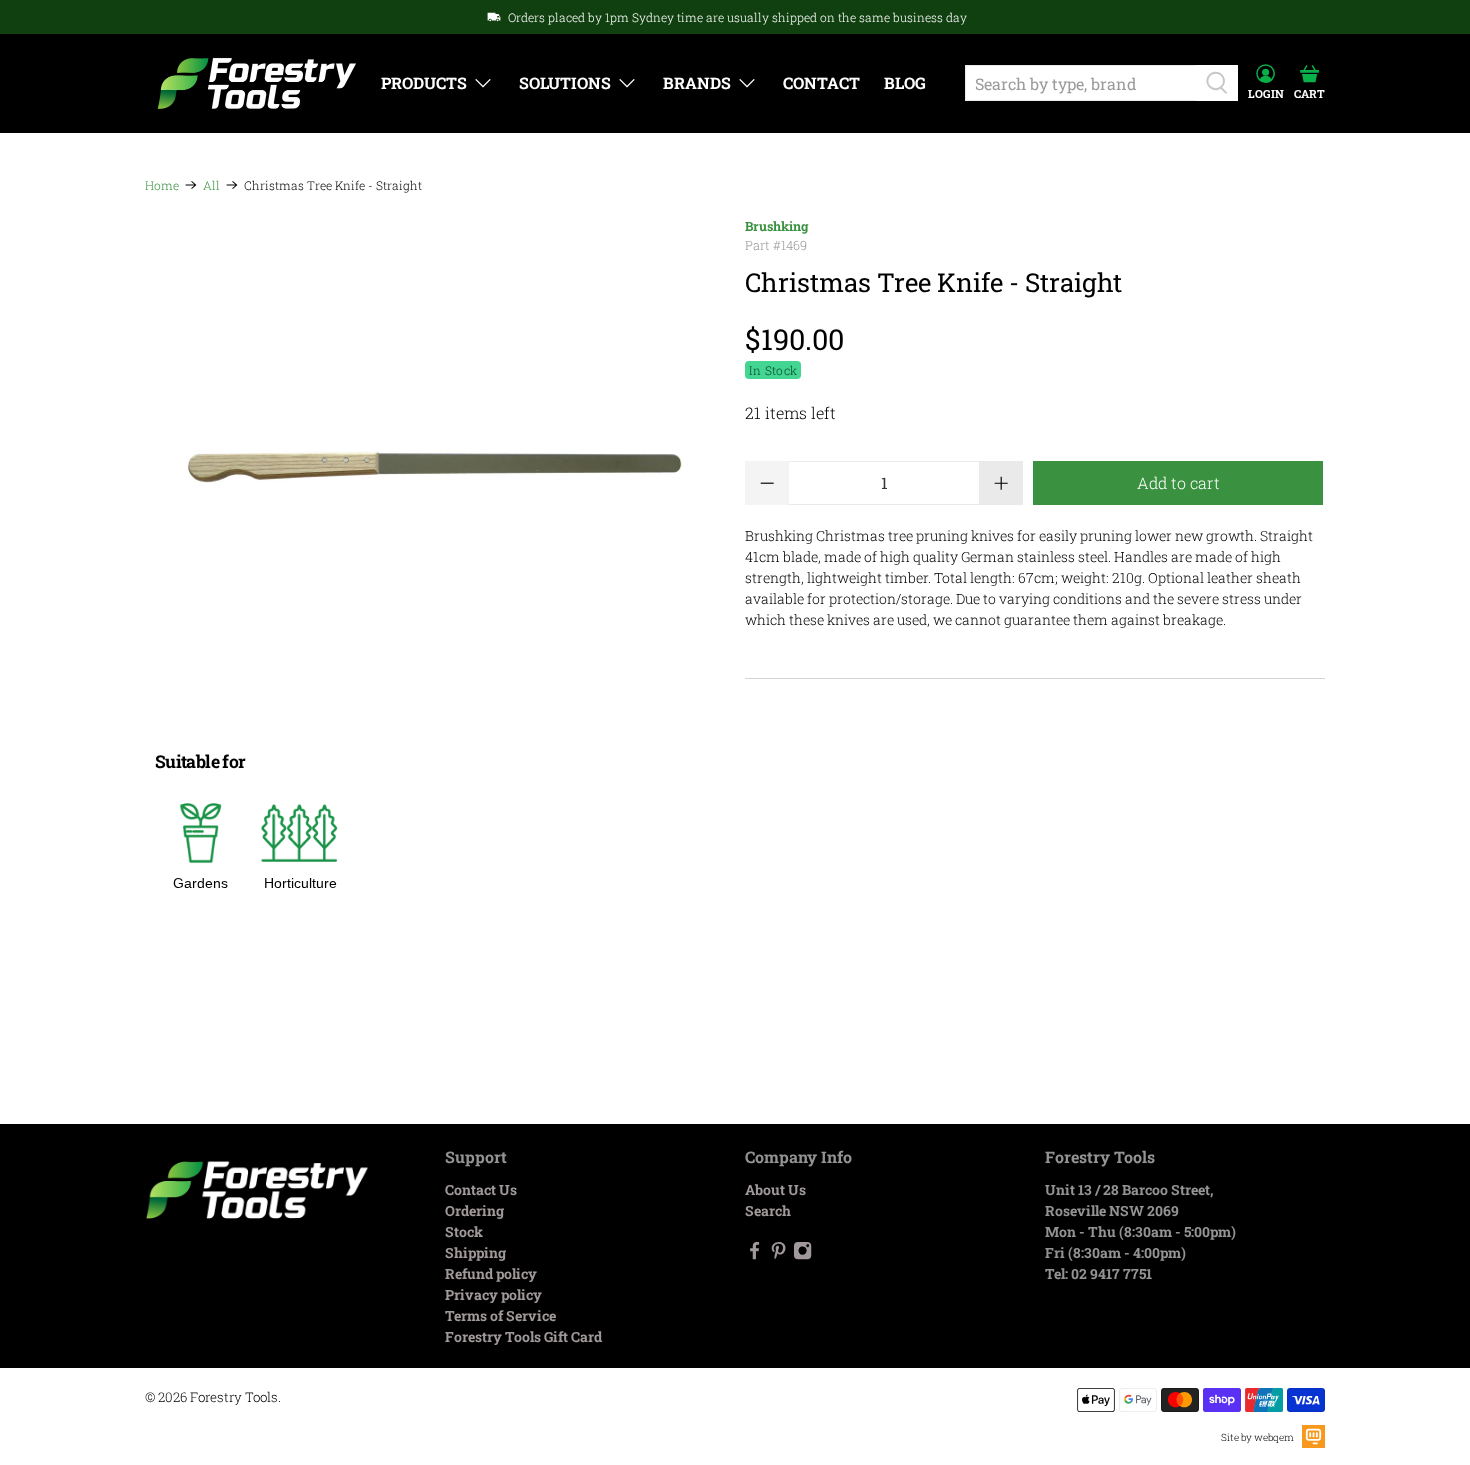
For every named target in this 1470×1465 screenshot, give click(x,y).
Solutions (565, 82)
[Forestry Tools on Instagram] (802, 1254)
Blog (905, 82)
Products (424, 82)
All (211, 185)
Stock (464, 1231)
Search (768, 1210)
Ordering (474, 1210)
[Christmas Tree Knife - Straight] (435, 467)
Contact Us (481, 1189)
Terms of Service (500, 1315)
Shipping (475, 1252)
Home (162, 185)
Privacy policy (493, 1294)
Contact (821, 82)
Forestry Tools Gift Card (523, 1336)
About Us (775, 1189)
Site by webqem (1257, 1437)
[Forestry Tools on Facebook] (754, 1254)
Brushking (776, 226)
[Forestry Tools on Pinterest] (778, 1254)
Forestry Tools (234, 1397)
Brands (697, 82)
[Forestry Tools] (257, 83)
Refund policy (491, 1273)
